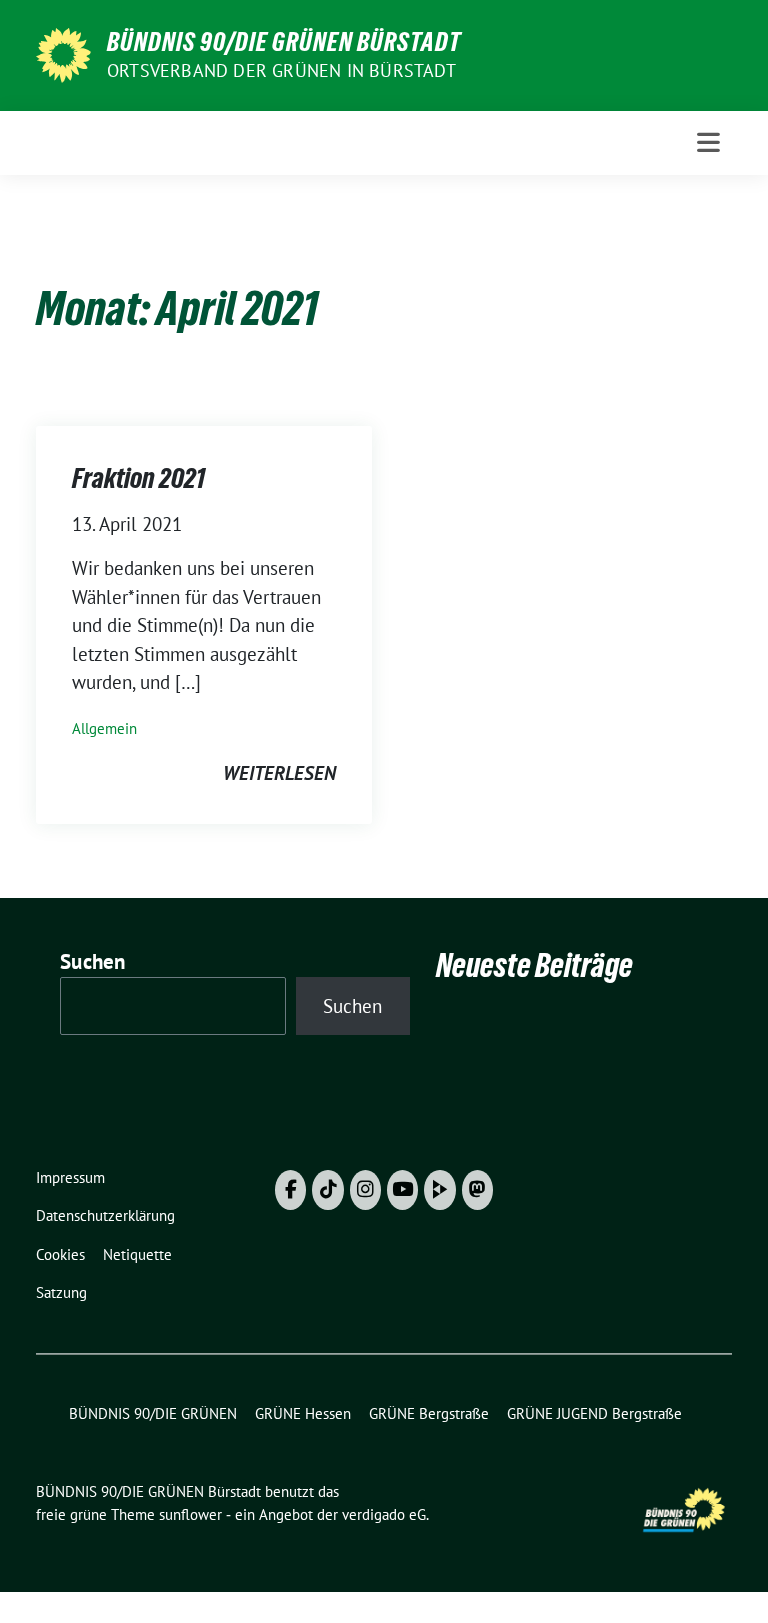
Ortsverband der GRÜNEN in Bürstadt (281, 70)
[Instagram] (365, 1190)
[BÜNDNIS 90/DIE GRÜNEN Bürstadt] (63, 53)
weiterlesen (279, 773)
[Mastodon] (477, 1190)
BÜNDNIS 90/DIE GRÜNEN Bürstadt (284, 42)
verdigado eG (384, 1514)
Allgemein (104, 728)
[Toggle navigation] (708, 142)
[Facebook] (290, 1190)
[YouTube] (402, 1190)
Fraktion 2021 (138, 478)
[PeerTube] (439, 1190)
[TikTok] (327, 1190)
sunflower (190, 1514)
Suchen (93, 961)
